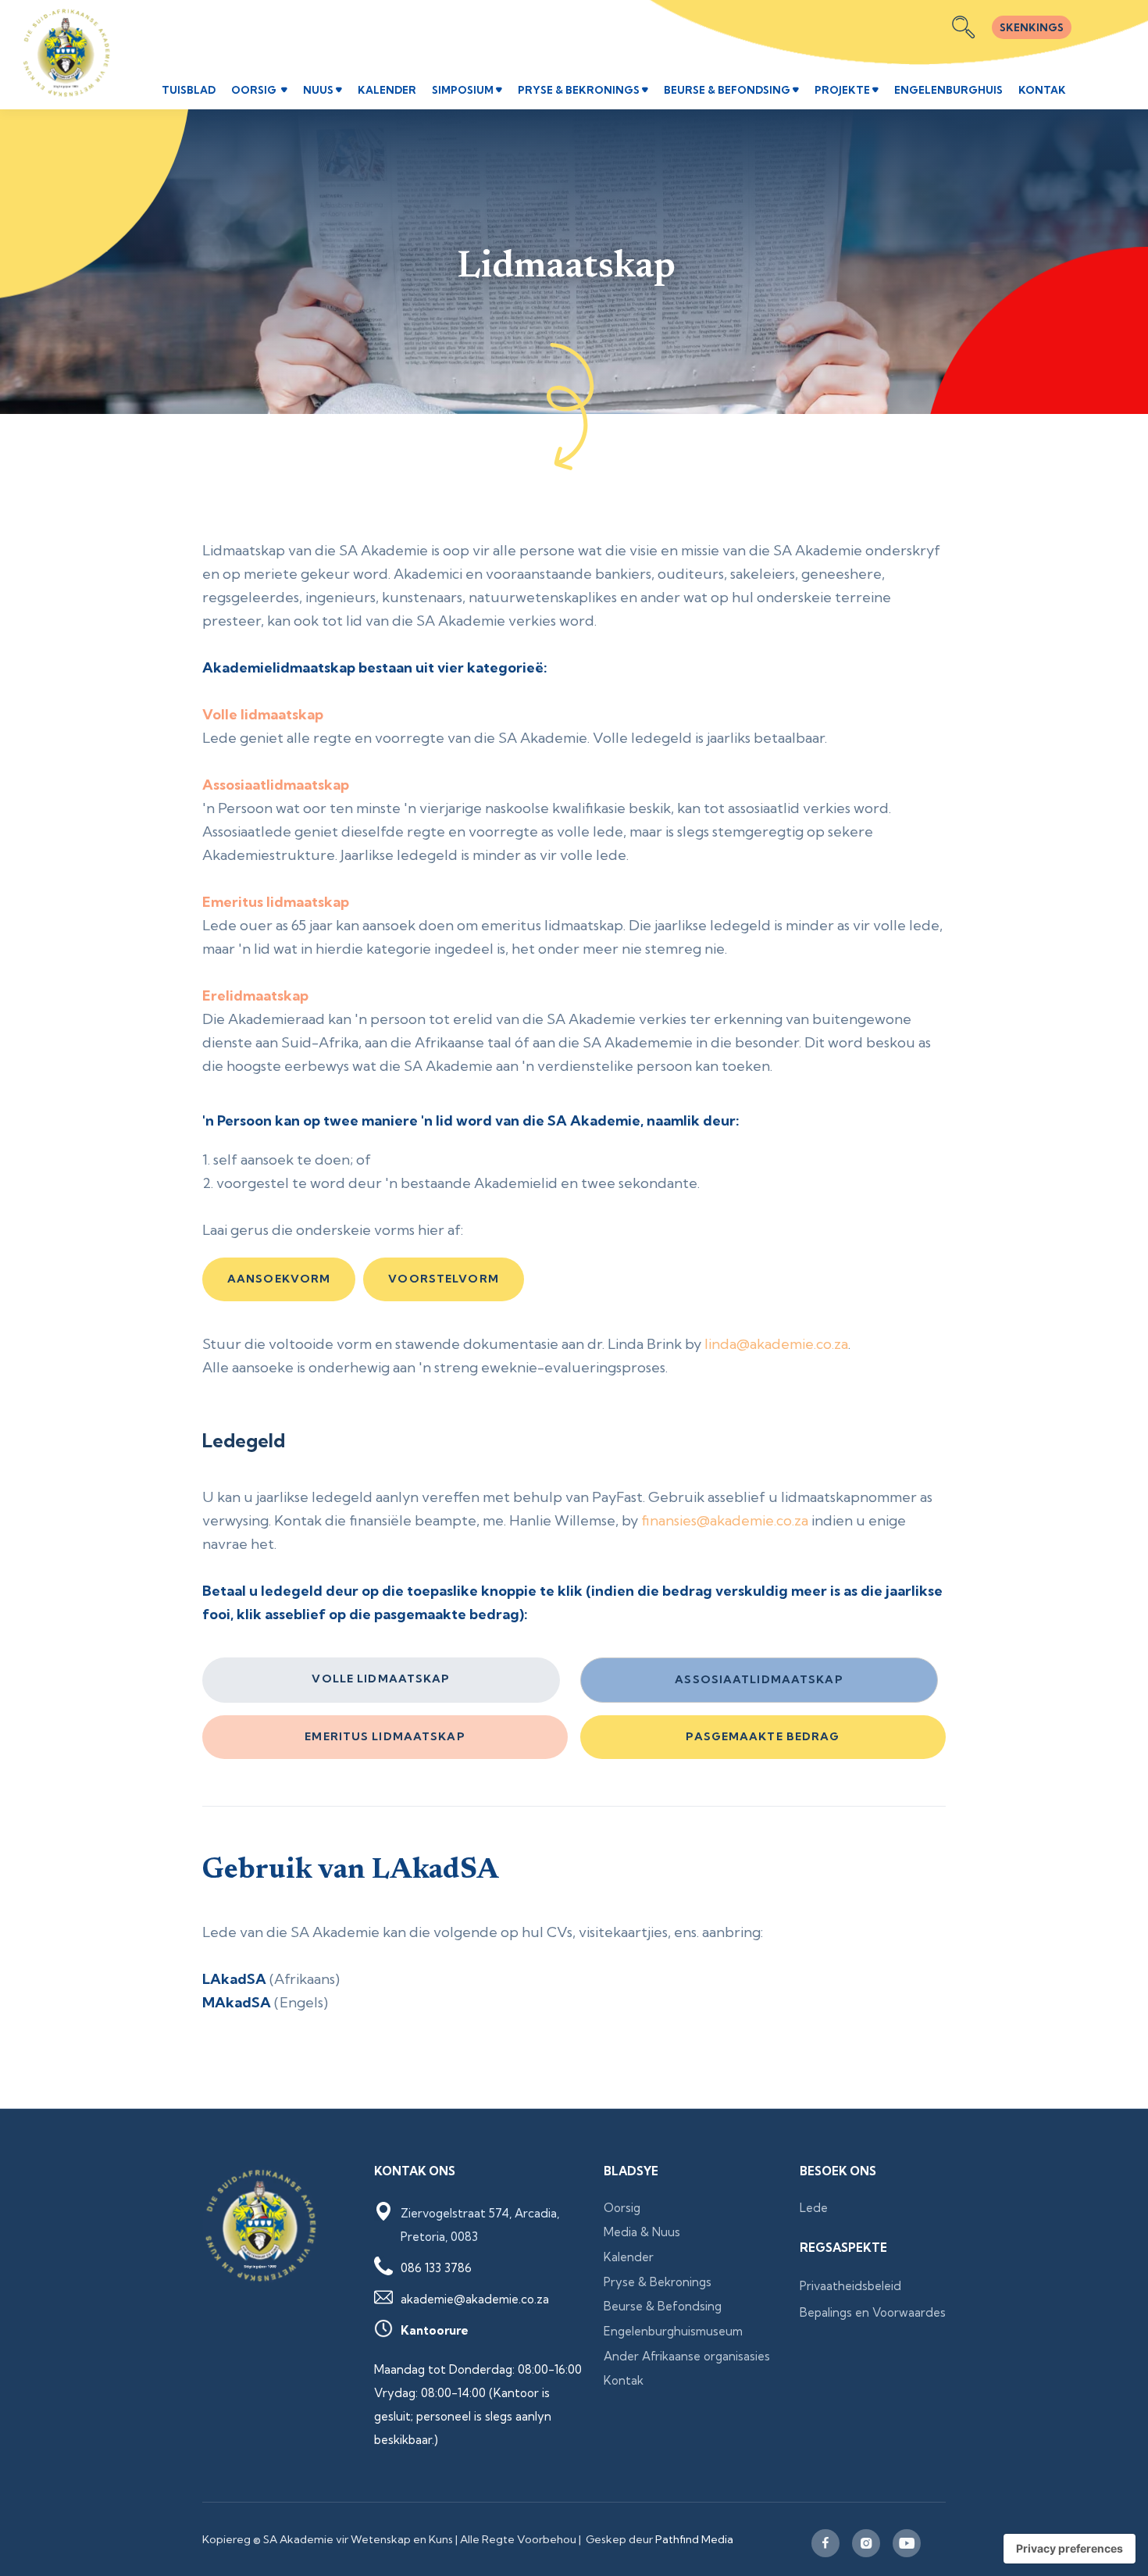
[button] (259, 91)
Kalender (629, 2257)
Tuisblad (189, 90)
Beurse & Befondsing (663, 2306)
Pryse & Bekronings (658, 2282)
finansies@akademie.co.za (725, 1520)
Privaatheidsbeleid (850, 2286)
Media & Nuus (642, 2232)
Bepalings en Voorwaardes (873, 2312)
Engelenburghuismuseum (673, 2331)
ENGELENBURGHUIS (948, 90)
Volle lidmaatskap (381, 1679)
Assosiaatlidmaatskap (759, 1679)
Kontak (624, 2380)
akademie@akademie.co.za (475, 2299)
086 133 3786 (436, 2268)
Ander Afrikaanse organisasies (687, 2356)
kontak (1042, 90)
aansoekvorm (279, 1279)
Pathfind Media (694, 2539)
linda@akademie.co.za (776, 1344)
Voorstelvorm (443, 1279)
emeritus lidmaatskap (385, 1736)
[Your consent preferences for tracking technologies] (1070, 2549)
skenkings (1032, 27)
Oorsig (622, 2208)
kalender (387, 90)
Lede (814, 2208)
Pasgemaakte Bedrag (763, 1736)
